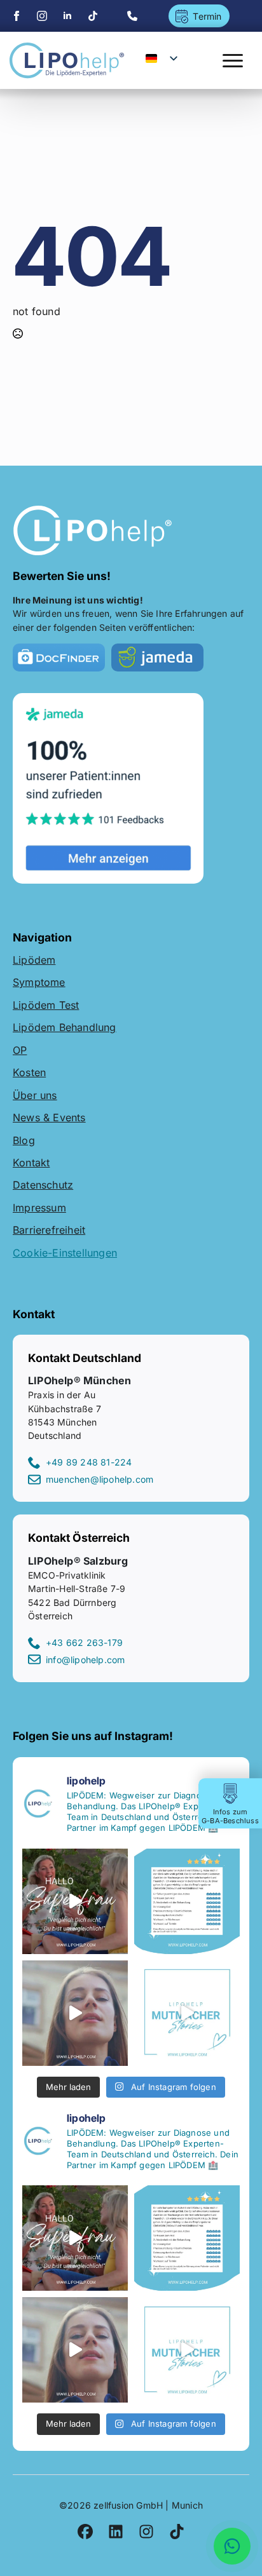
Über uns (35, 1095)
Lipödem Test (46, 1005)
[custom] (93, 16)
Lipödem (34, 960)
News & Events (49, 1117)
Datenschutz (43, 1185)
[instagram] (42, 16)
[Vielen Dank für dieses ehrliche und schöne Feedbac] (187, 1901)
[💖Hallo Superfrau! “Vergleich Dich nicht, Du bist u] (75, 1901)
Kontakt (31, 1163)
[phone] (132, 16)
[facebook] (17, 16)
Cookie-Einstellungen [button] (65, 1253)
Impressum (39, 1208)
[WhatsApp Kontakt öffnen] (232, 2546)
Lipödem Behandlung (65, 1027)
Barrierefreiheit (49, 1230)
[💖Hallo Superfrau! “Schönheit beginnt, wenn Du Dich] (75, 2013)
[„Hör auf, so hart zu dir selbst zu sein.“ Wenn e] (187, 2013)
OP (20, 1050)
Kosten (29, 1072)
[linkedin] (67, 16)
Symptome (39, 982)
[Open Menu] (233, 60)
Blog (24, 1140)
